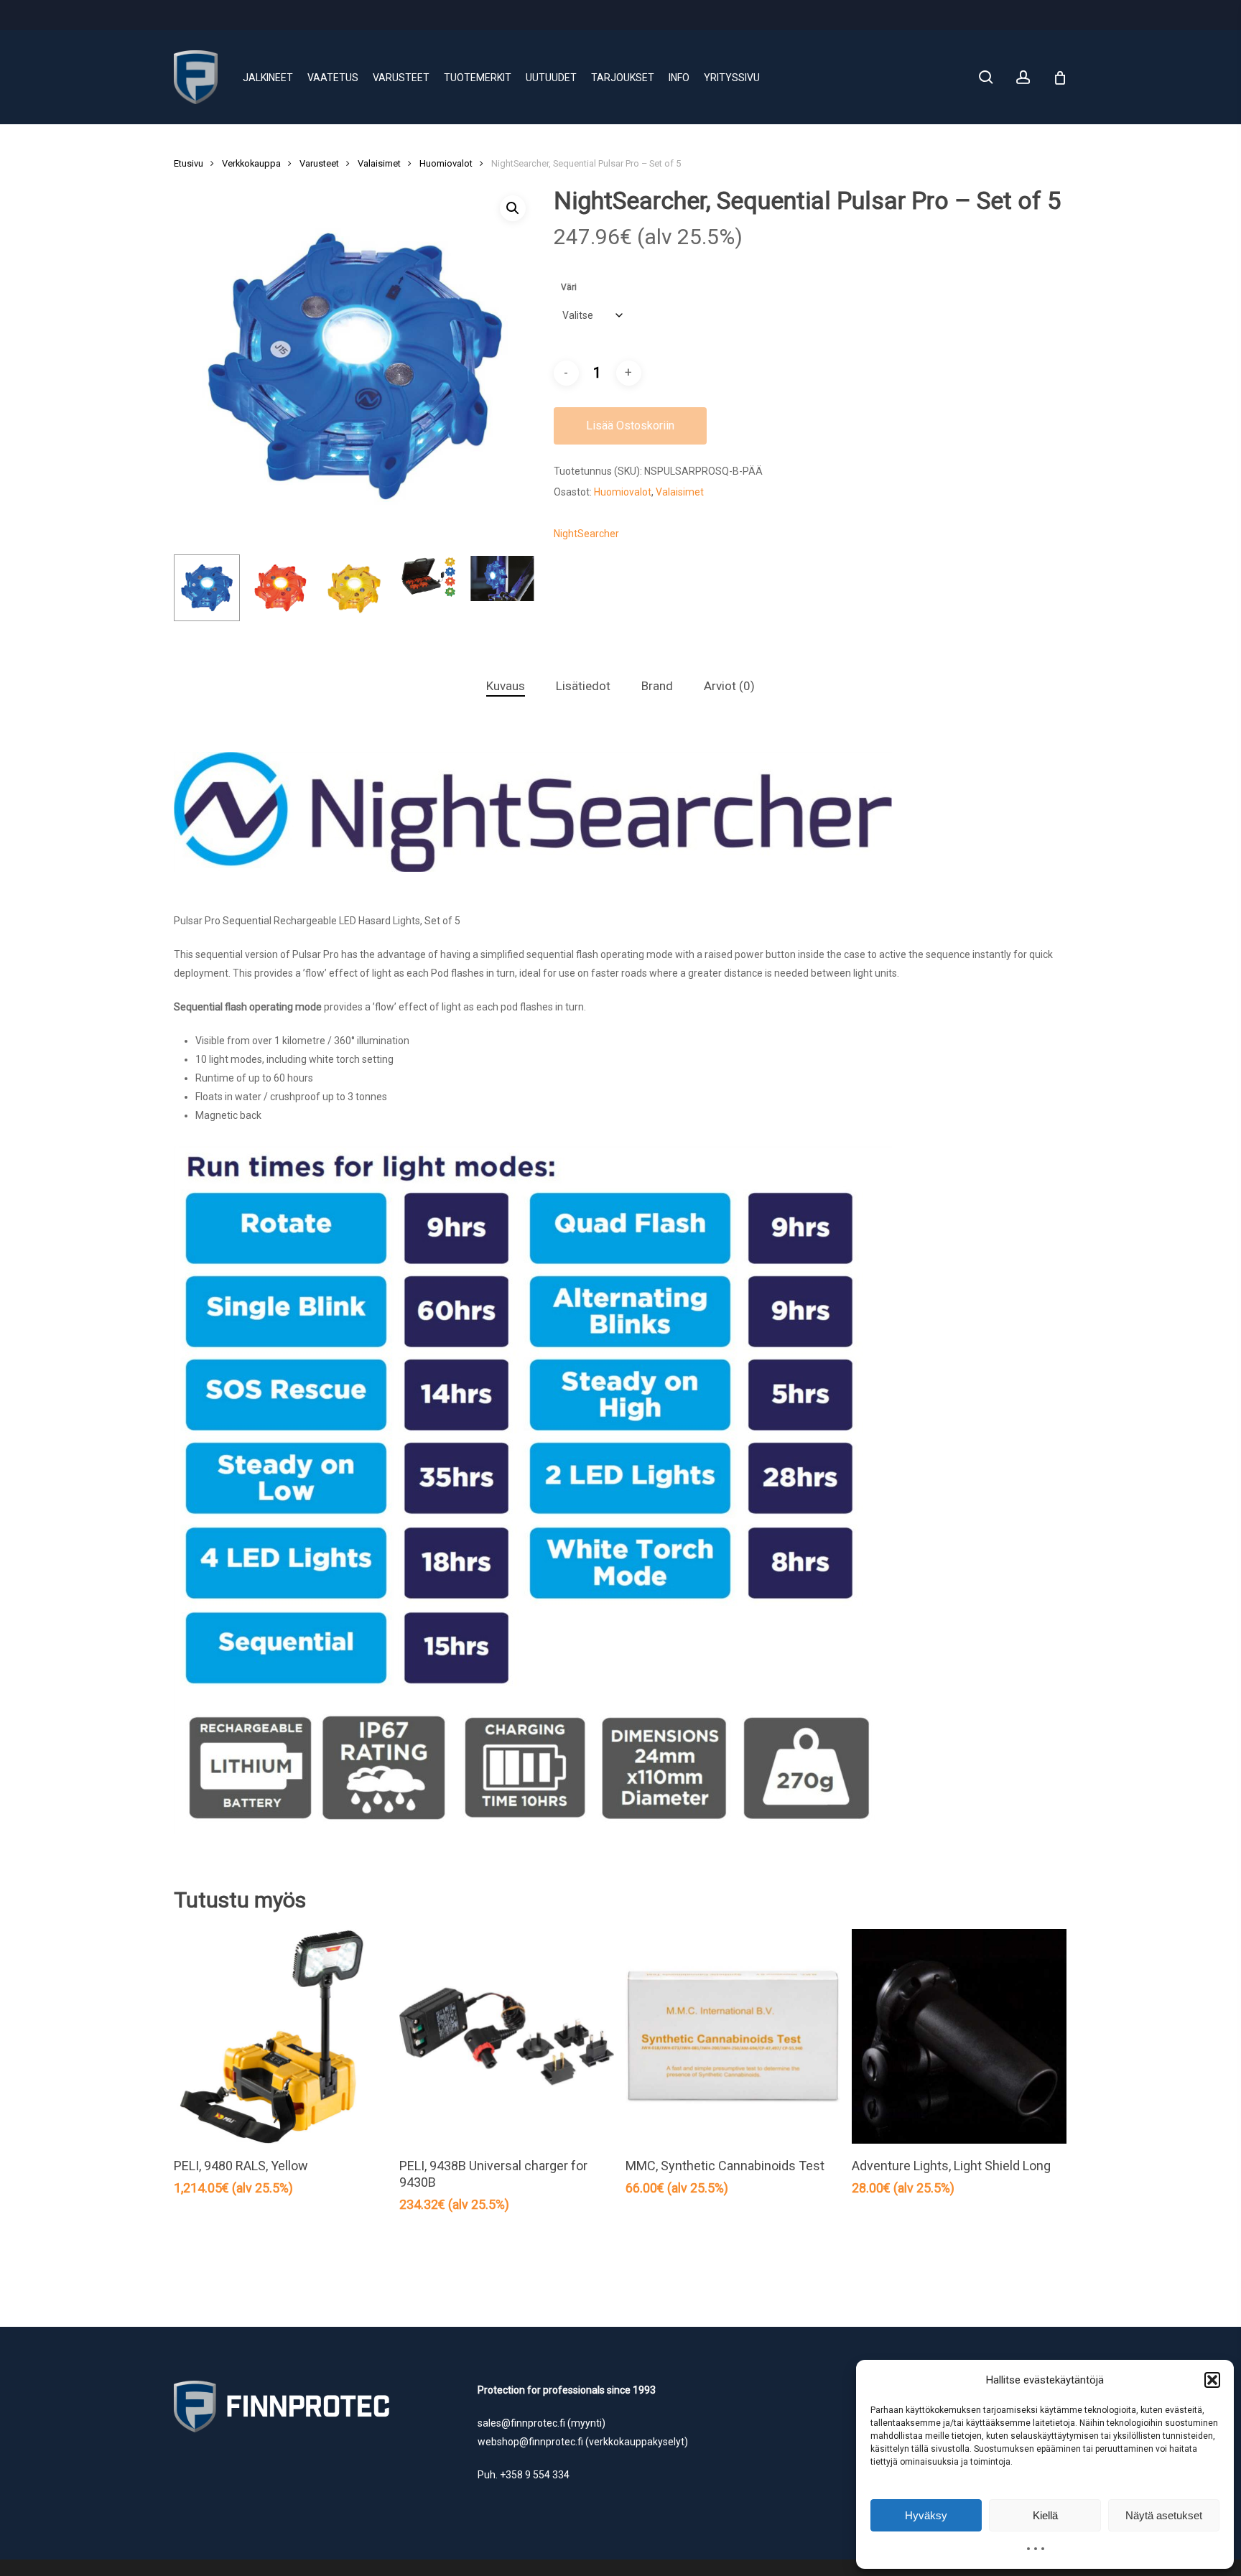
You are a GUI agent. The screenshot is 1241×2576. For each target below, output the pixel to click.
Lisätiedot (583, 686)
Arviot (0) (729, 686)
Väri (569, 287)
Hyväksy (926, 2515)
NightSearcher (586, 534)
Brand (657, 686)
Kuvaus (506, 686)
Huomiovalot (446, 163)
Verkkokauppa (251, 163)
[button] (1212, 2380)
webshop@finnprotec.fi (530, 2442)
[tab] (506, 686)
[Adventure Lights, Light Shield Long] (959, 2036)
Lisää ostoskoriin (630, 426)
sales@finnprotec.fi (521, 2423)
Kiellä (1045, 2515)
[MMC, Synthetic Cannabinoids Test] (733, 2036)
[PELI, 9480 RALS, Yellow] (281, 2036)
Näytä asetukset (1164, 2515)
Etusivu (189, 163)
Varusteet (319, 163)
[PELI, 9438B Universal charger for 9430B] (507, 2036)
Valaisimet (379, 163)
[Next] (513, 588)
